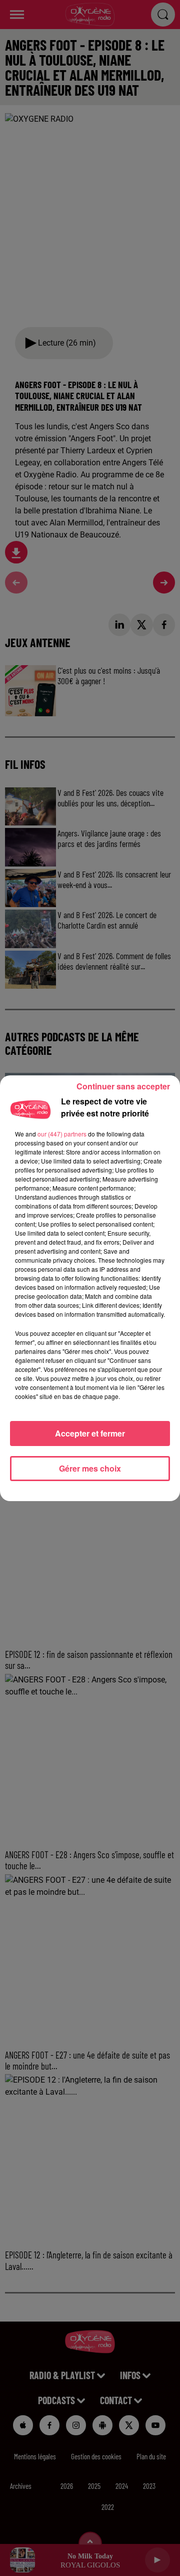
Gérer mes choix (90, 1468)
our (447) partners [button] (62, 1134)
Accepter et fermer (90, 1433)
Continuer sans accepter (123, 1086)
